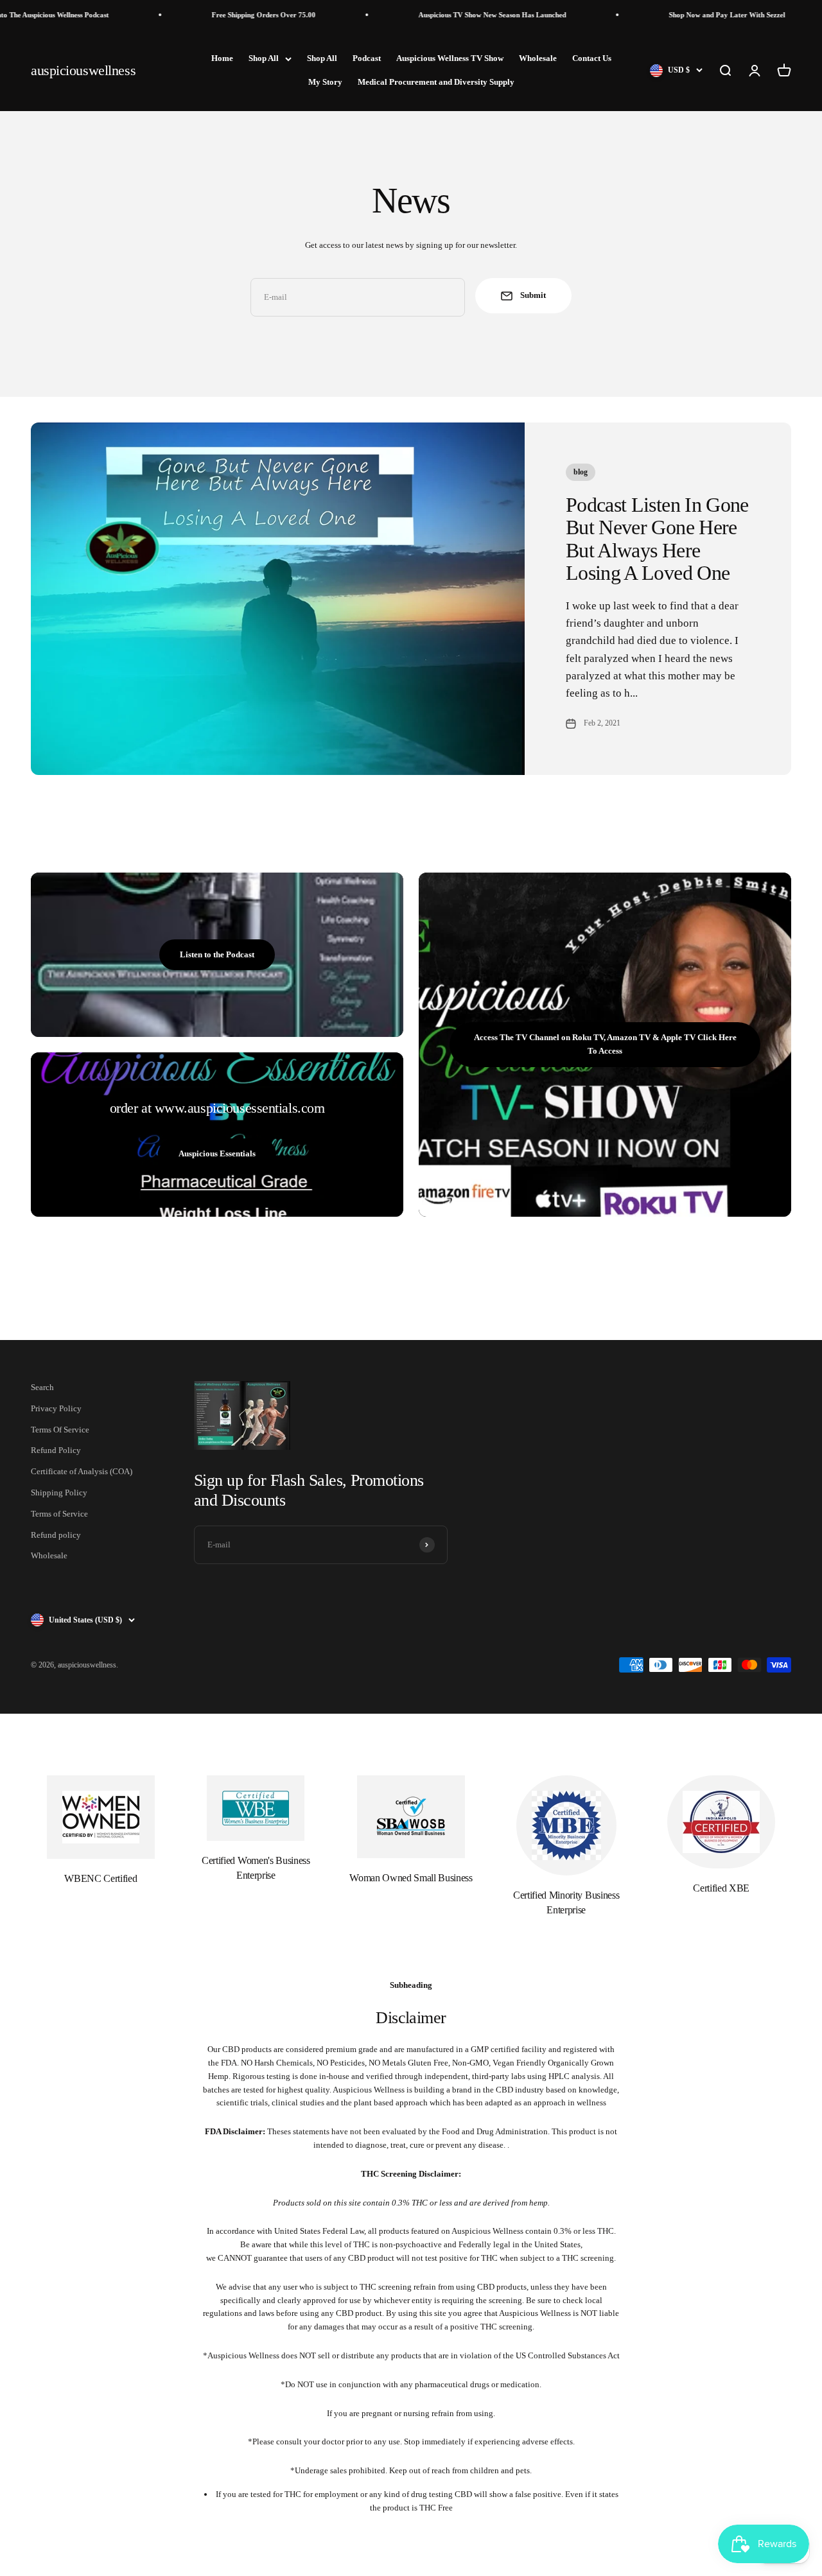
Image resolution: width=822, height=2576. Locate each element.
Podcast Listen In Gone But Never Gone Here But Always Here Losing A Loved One (657, 539)
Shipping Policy (59, 1493)
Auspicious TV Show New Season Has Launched (449, 15)
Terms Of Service (60, 1430)
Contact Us (592, 58)
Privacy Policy (56, 1408)
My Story (325, 82)
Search (42, 1387)
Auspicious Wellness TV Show (450, 58)
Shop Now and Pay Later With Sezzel (684, 15)
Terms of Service (59, 1514)
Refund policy (56, 1535)
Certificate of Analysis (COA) (82, 1471)
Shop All (264, 58)
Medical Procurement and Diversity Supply (436, 82)
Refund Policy (56, 1450)
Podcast (367, 58)
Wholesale (538, 58)
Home (222, 58)
